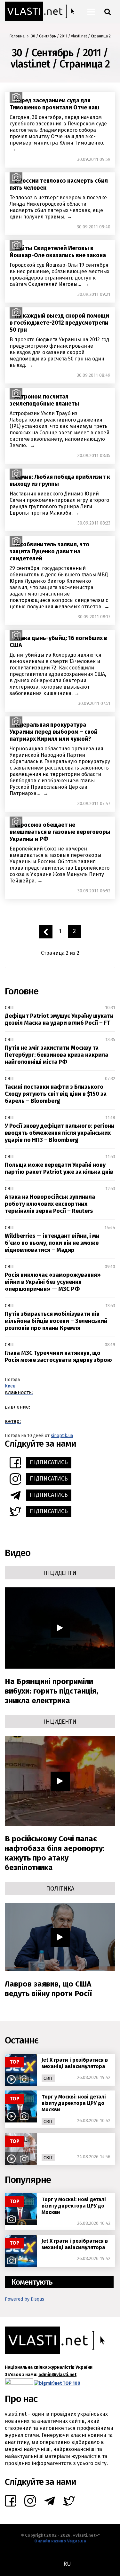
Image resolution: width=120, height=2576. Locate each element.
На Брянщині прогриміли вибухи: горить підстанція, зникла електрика (52, 1691)
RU (67, 2564)
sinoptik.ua (62, 1436)
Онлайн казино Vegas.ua (60, 2541)
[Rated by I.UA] (19, 2383)
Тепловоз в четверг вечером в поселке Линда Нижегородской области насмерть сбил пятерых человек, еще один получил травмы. (58, 207)
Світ (9, 1008)
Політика (60, 1889)
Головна (17, 36)
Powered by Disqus (24, 2299)
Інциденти (60, 1573)
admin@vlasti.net (57, 2375)
